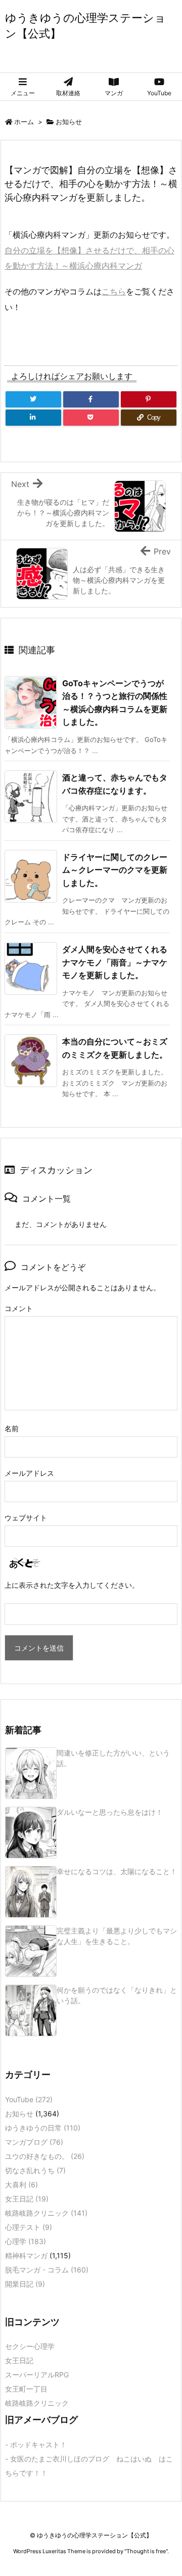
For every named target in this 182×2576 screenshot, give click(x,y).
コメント (19, 1308)
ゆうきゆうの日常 (43, 2128)
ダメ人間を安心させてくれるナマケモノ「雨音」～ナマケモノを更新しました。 (115, 962)
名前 (12, 1428)
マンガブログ (34, 2142)
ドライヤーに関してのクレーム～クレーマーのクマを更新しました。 (115, 870)
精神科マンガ (26, 2255)
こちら (114, 291)
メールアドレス (29, 1473)
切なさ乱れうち (35, 2170)
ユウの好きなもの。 (45, 2156)
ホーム (24, 122)
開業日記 (25, 2284)
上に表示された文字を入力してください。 (72, 1585)
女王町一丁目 (26, 2389)
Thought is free (146, 2551)
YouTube (29, 2099)
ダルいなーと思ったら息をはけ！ (110, 1812)
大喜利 (21, 2185)
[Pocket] (91, 418)
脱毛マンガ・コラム (47, 2270)
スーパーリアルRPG (37, 2375)
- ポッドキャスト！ (36, 2444)
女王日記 (27, 2199)
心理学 (26, 2241)
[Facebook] (91, 399)
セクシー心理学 (30, 2346)
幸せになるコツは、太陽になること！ (117, 1871)
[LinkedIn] (33, 418)
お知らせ (69, 122)
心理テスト (29, 2227)
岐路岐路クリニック (46, 2213)
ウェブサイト (26, 1518)
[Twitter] (33, 399)
